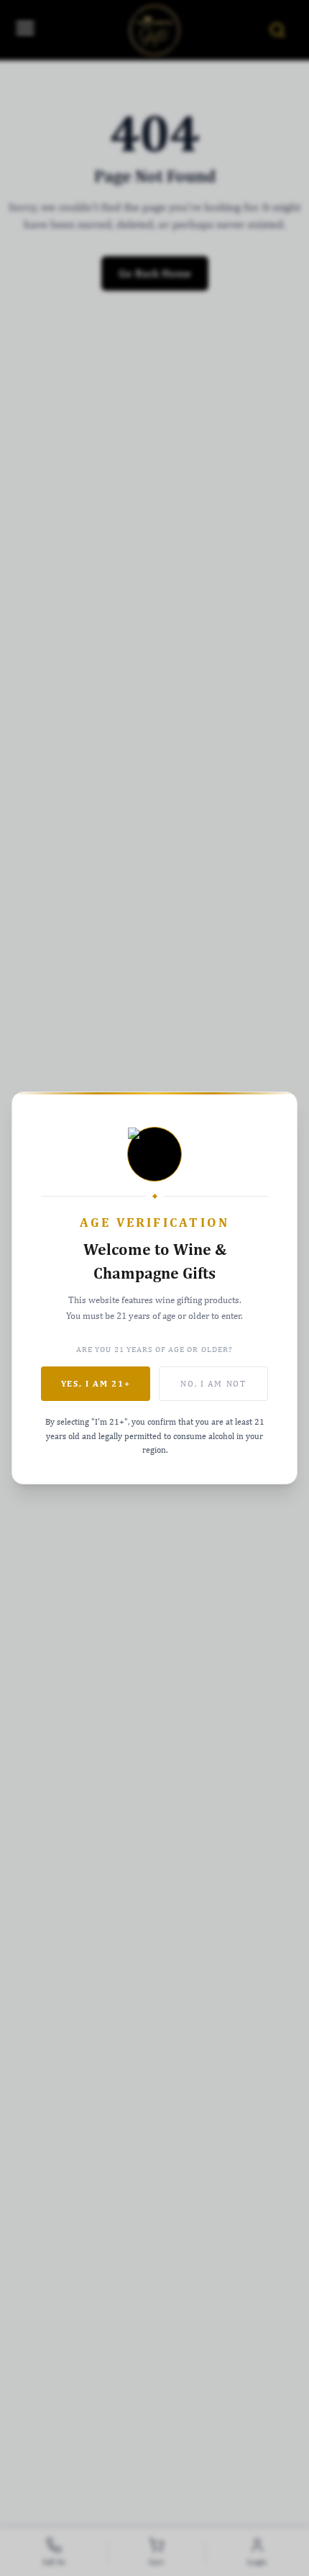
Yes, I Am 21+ (96, 1384)
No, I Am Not (213, 1384)
